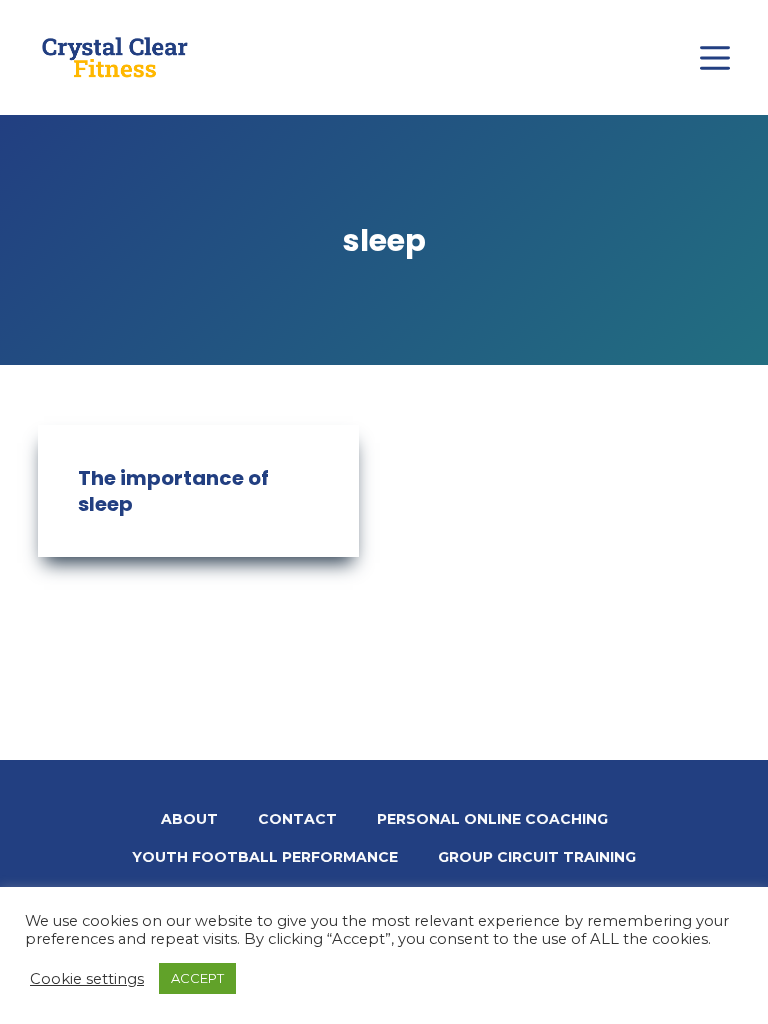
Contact (297, 819)
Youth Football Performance (265, 857)
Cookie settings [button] (87, 979)
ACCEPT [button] (197, 978)
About (189, 819)
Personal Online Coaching (492, 819)
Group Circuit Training (537, 857)
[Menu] (715, 58)
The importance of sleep (173, 491)
